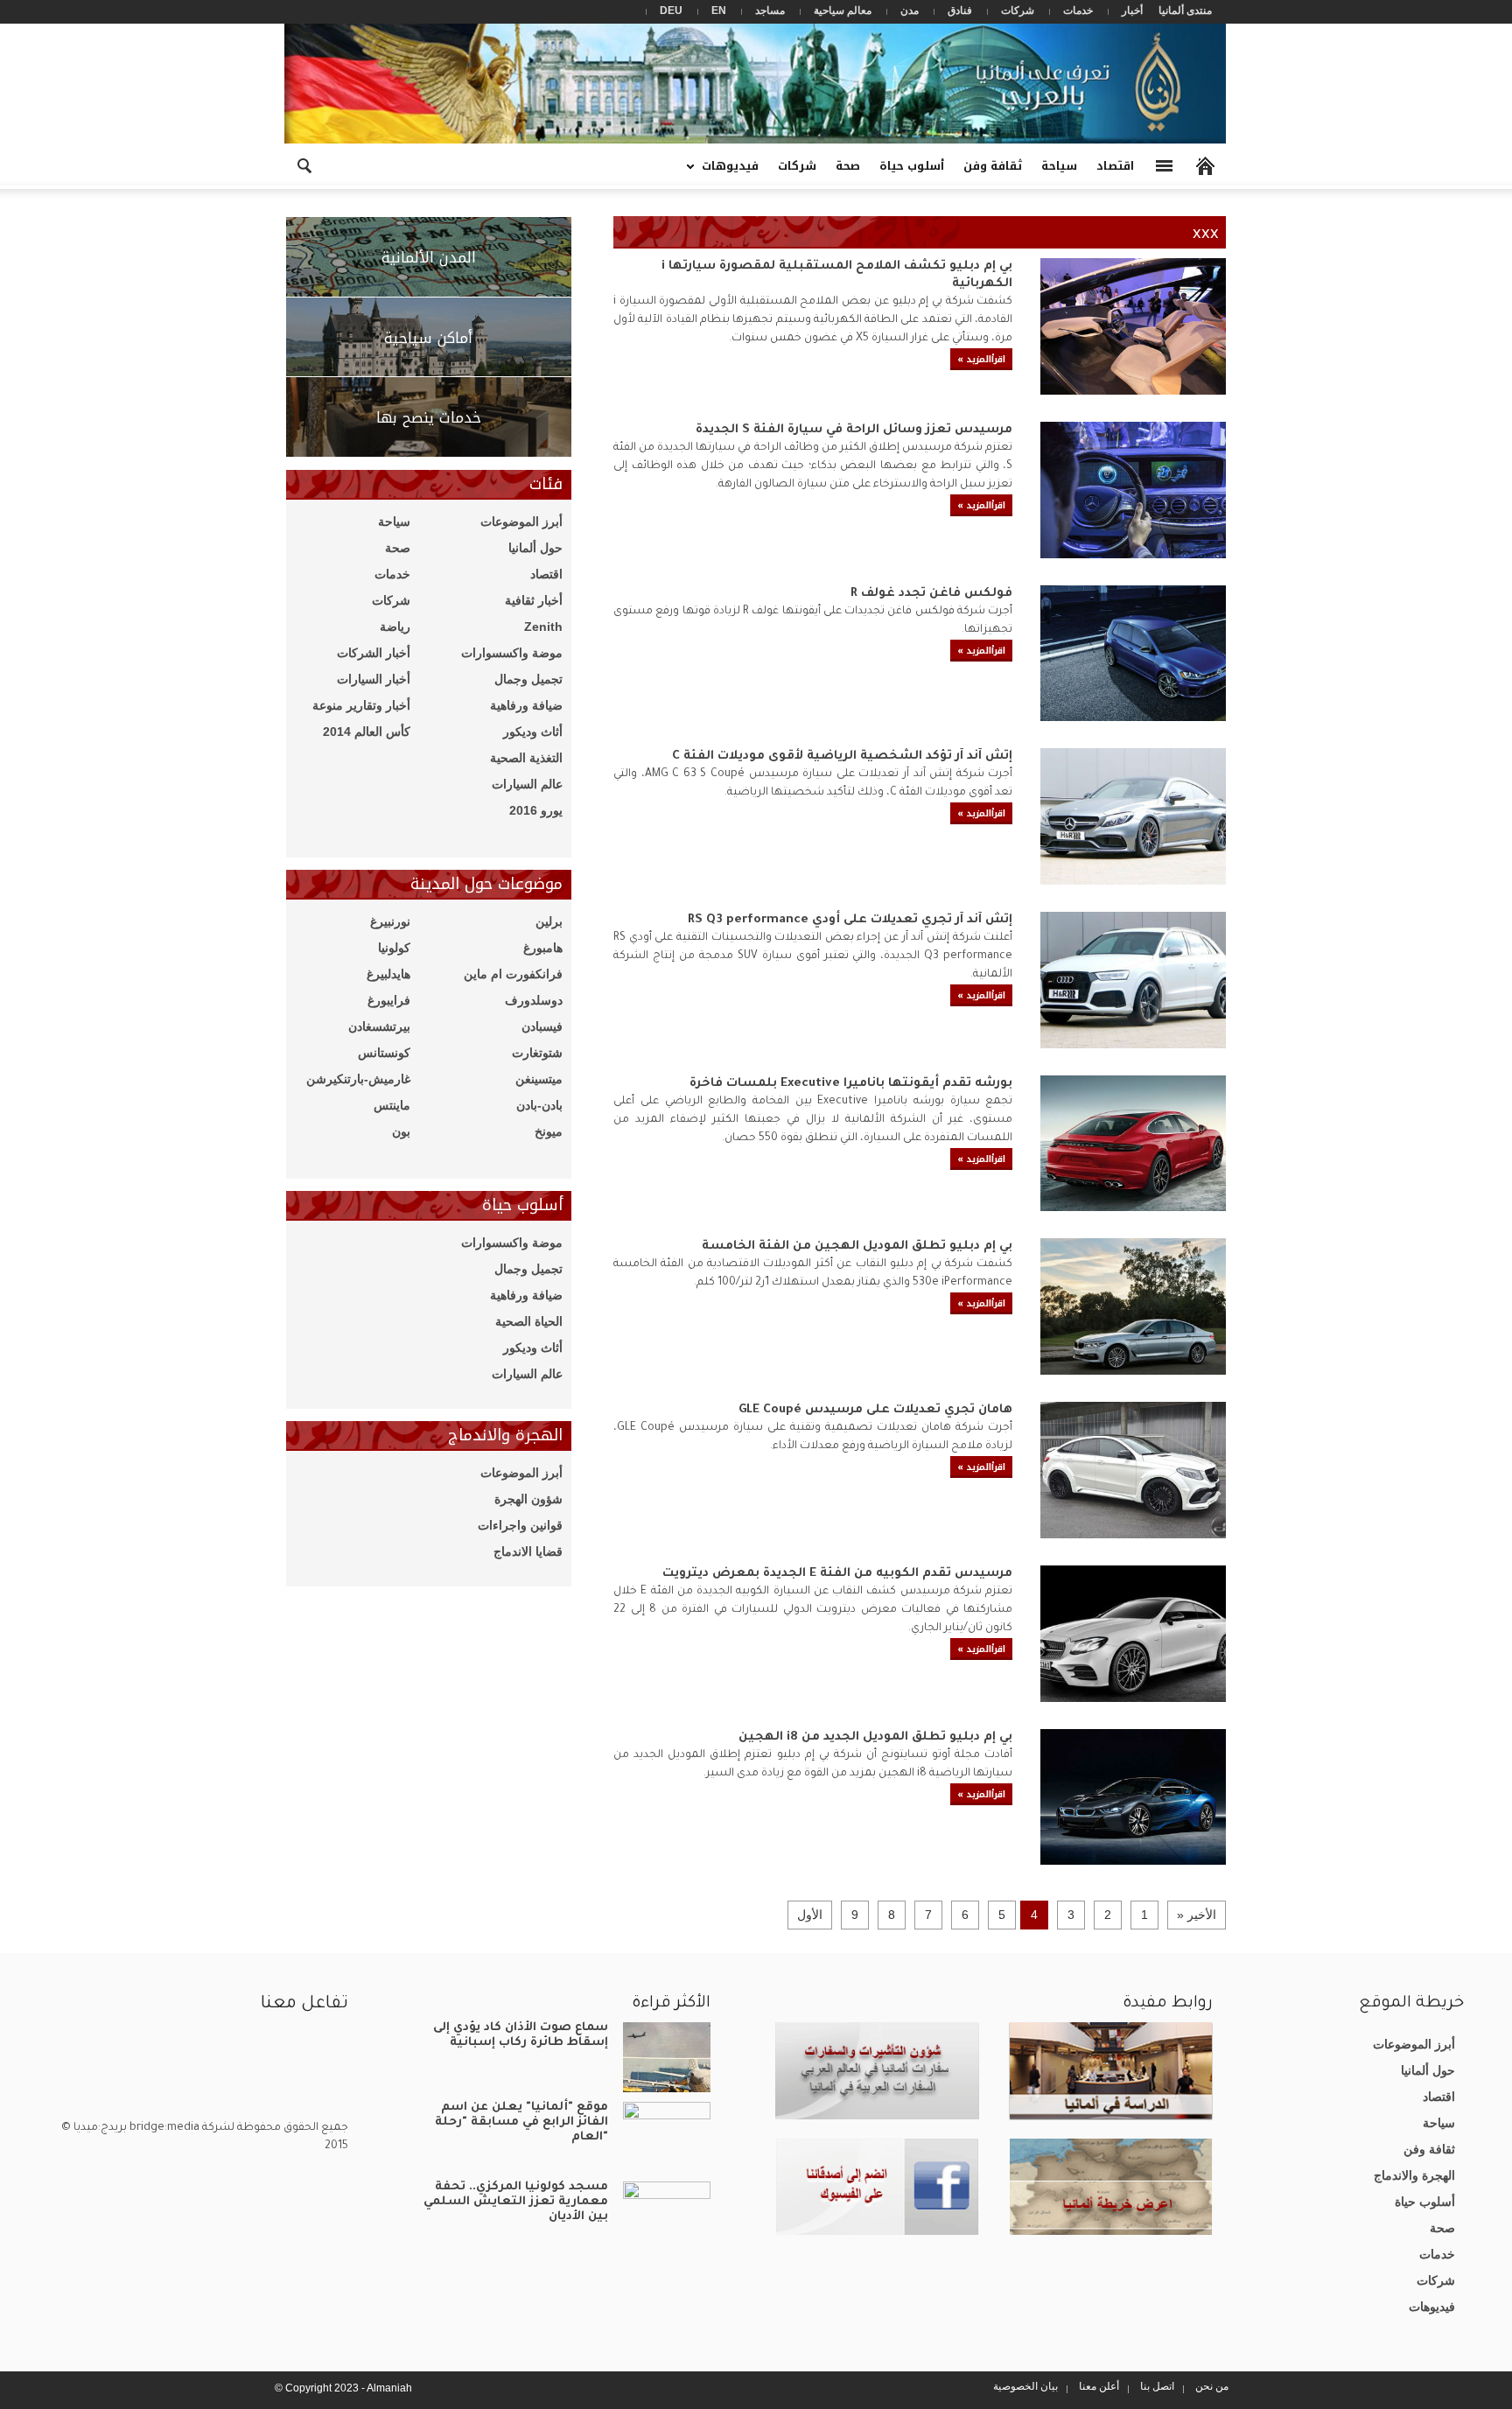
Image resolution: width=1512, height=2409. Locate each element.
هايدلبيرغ (388, 974)
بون (401, 1131)
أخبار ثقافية (534, 600)
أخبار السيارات (374, 679)
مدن (910, 11)
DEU (671, 11)
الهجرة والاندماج (1414, 2175)
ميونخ (549, 1131)
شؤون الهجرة (528, 1499)
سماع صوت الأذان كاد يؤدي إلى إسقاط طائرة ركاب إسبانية (521, 2035)
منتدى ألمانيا (1185, 11)
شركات (1018, 11)
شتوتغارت (537, 1053)
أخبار (1132, 11)
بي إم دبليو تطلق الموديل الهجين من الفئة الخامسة (857, 1247)
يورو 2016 (536, 810)
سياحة (1059, 166)
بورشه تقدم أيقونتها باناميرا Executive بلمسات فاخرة (851, 1084)
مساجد (770, 11)
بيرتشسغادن (379, 1026)
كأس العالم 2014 (367, 732)
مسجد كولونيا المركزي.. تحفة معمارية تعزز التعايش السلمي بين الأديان (516, 2202)
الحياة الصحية (529, 1321)
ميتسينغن (539, 1079)
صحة (848, 166)
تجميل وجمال (528, 679)
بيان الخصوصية (1025, 2386)
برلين (549, 921)
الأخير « (1197, 1915)
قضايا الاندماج (528, 1551)
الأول (810, 1915)
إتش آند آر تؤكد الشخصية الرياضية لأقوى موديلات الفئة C (842, 757)
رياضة (395, 627)
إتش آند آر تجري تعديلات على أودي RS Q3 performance (850, 921)
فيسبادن (542, 1026)
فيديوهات (735, 172)
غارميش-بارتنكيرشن (358, 1079)
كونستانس (384, 1053)
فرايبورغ (389, 1000)
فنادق (960, 11)
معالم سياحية (843, 11)
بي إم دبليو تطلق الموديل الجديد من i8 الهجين (875, 1738)
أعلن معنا (1099, 2386)
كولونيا (394, 948)
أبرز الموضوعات (521, 522)
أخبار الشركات (374, 653)
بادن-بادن (539, 1105)
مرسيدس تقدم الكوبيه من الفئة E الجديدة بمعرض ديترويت (837, 1574)
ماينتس (392, 1105)
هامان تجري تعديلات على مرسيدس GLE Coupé (875, 1411)
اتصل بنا (1157, 2386)
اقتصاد (1115, 166)
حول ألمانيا (535, 548)
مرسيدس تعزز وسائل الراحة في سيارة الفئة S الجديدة (854, 431)
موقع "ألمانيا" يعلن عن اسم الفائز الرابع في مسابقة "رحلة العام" (521, 2122)
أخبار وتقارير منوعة (361, 705)
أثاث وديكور (533, 732)
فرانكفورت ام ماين (513, 974)
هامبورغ (543, 948)
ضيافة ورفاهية (526, 705)
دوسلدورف (534, 1000)
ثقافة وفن (993, 166)
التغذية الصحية (526, 758)
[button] (304, 165)
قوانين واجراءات (520, 1525)
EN (719, 11)
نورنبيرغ (390, 921)
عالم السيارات (527, 784)
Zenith (543, 627)
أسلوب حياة (912, 166)
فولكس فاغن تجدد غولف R (931, 594)
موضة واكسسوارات (512, 653)
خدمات (1078, 11)
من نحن (1212, 2386)
